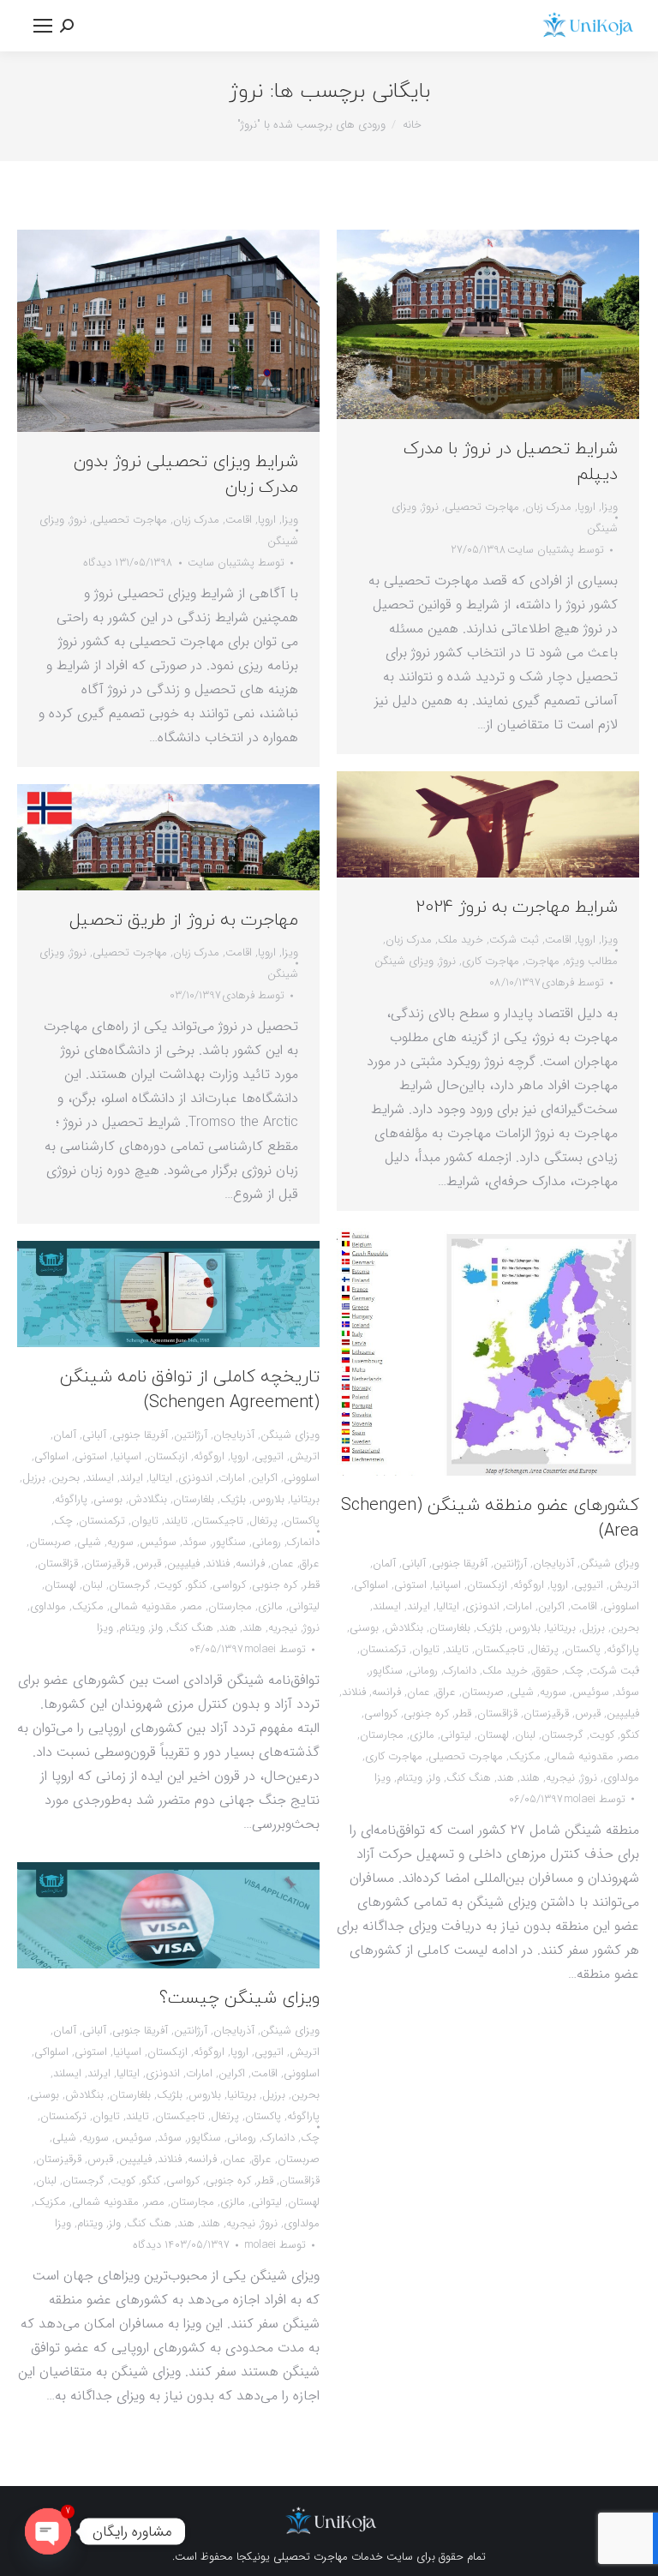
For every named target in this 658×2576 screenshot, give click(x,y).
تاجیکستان (499, 1649)
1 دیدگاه (101, 563)
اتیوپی (589, 1585)
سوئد (627, 1692)
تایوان (426, 1649)
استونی (410, 1585)
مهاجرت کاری (491, 961)
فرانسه (386, 1692)
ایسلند (387, 1606)
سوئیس (591, 1692)
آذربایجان (553, 1564)
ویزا (290, 520)
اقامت (239, 520)
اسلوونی (621, 1606)
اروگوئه (529, 1585)
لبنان (525, 1735)
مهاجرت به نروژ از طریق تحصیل (184, 920)
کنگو (630, 1735)
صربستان (483, 1692)
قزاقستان (497, 1713)
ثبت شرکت (514, 940)
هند (505, 1778)
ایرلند (419, 1606)
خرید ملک (461, 940)
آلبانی (414, 1564)
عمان (419, 1692)
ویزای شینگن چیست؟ (239, 1998)
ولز (434, 1778)
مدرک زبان (196, 520)
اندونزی (482, 1606)
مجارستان (382, 1735)
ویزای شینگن (404, 961)
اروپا (267, 520)
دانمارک (460, 1671)
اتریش (624, 1585)
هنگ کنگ (469, 1778)
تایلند (457, 1649)
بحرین (625, 1628)
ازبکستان (487, 1585)
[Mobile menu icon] (43, 26)
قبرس (588, 1713)
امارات (519, 1606)
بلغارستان (450, 1628)
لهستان (493, 1735)
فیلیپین (623, 1713)
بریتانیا (561, 1628)
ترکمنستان (383, 1649)
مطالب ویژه (592, 961)
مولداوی (621, 1778)
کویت (602, 1735)
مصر (629, 1756)
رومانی (423, 1671)
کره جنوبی (426, 1713)
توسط (236, 563)
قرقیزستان (546, 1713)
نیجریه (560, 1778)
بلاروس (524, 1628)
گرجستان (562, 1735)
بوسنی (364, 1628)
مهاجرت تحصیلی (130, 520)
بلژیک (489, 1628)
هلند (530, 1778)
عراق (446, 1692)
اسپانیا (447, 1585)
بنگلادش (404, 1628)
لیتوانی (456, 1735)
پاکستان (583, 1649)
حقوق (546, 1671)
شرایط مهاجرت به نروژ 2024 (517, 908)
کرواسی (381, 1713)
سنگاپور (386, 1671)
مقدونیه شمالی (580, 1756)
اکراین (551, 1606)
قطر (463, 1713)
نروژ (78, 520)
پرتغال (544, 1649)
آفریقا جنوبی (460, 1564)
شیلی (522, 1692)
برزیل (593, 1628)
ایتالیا (448, 1606)
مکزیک (525, 1756)
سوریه (553, 1692)
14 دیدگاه (153, 2245)
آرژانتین (510, 1564)
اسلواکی (371, 1585)
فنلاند (354, 1692)
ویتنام (410, 1778)
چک (574, 1671)
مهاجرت (542, 961)
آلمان (384, 1564)
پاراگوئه (623, 1649)
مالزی (422, 1735)
